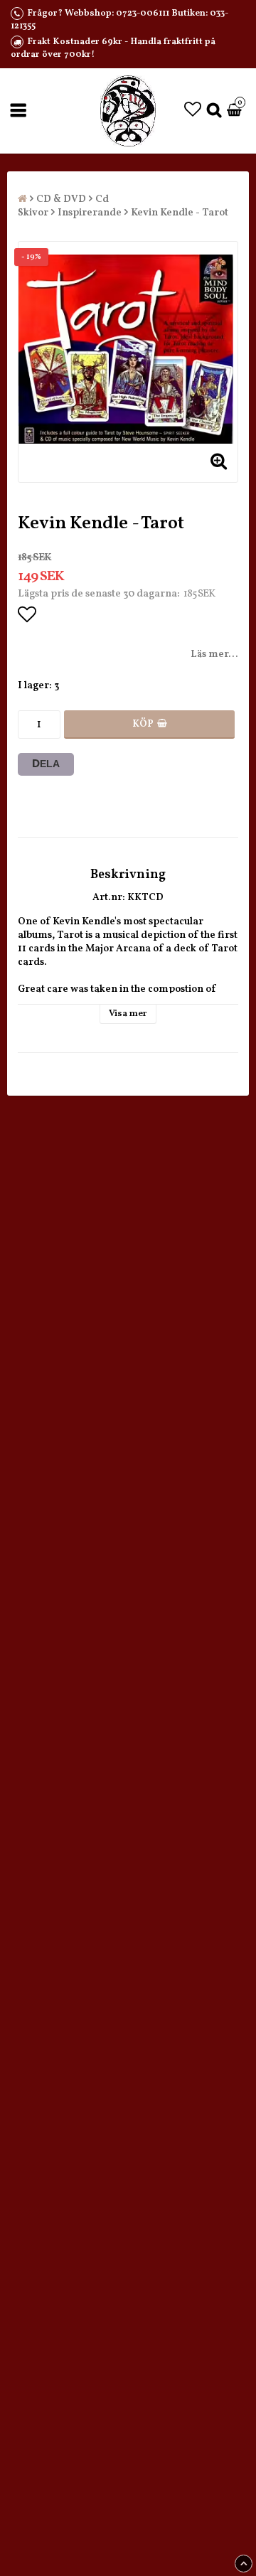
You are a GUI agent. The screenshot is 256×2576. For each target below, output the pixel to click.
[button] (193, 111)
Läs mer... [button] (214, 654)
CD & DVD (61, 199)
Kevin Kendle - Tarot (180, 213)
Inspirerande (90, 213)
